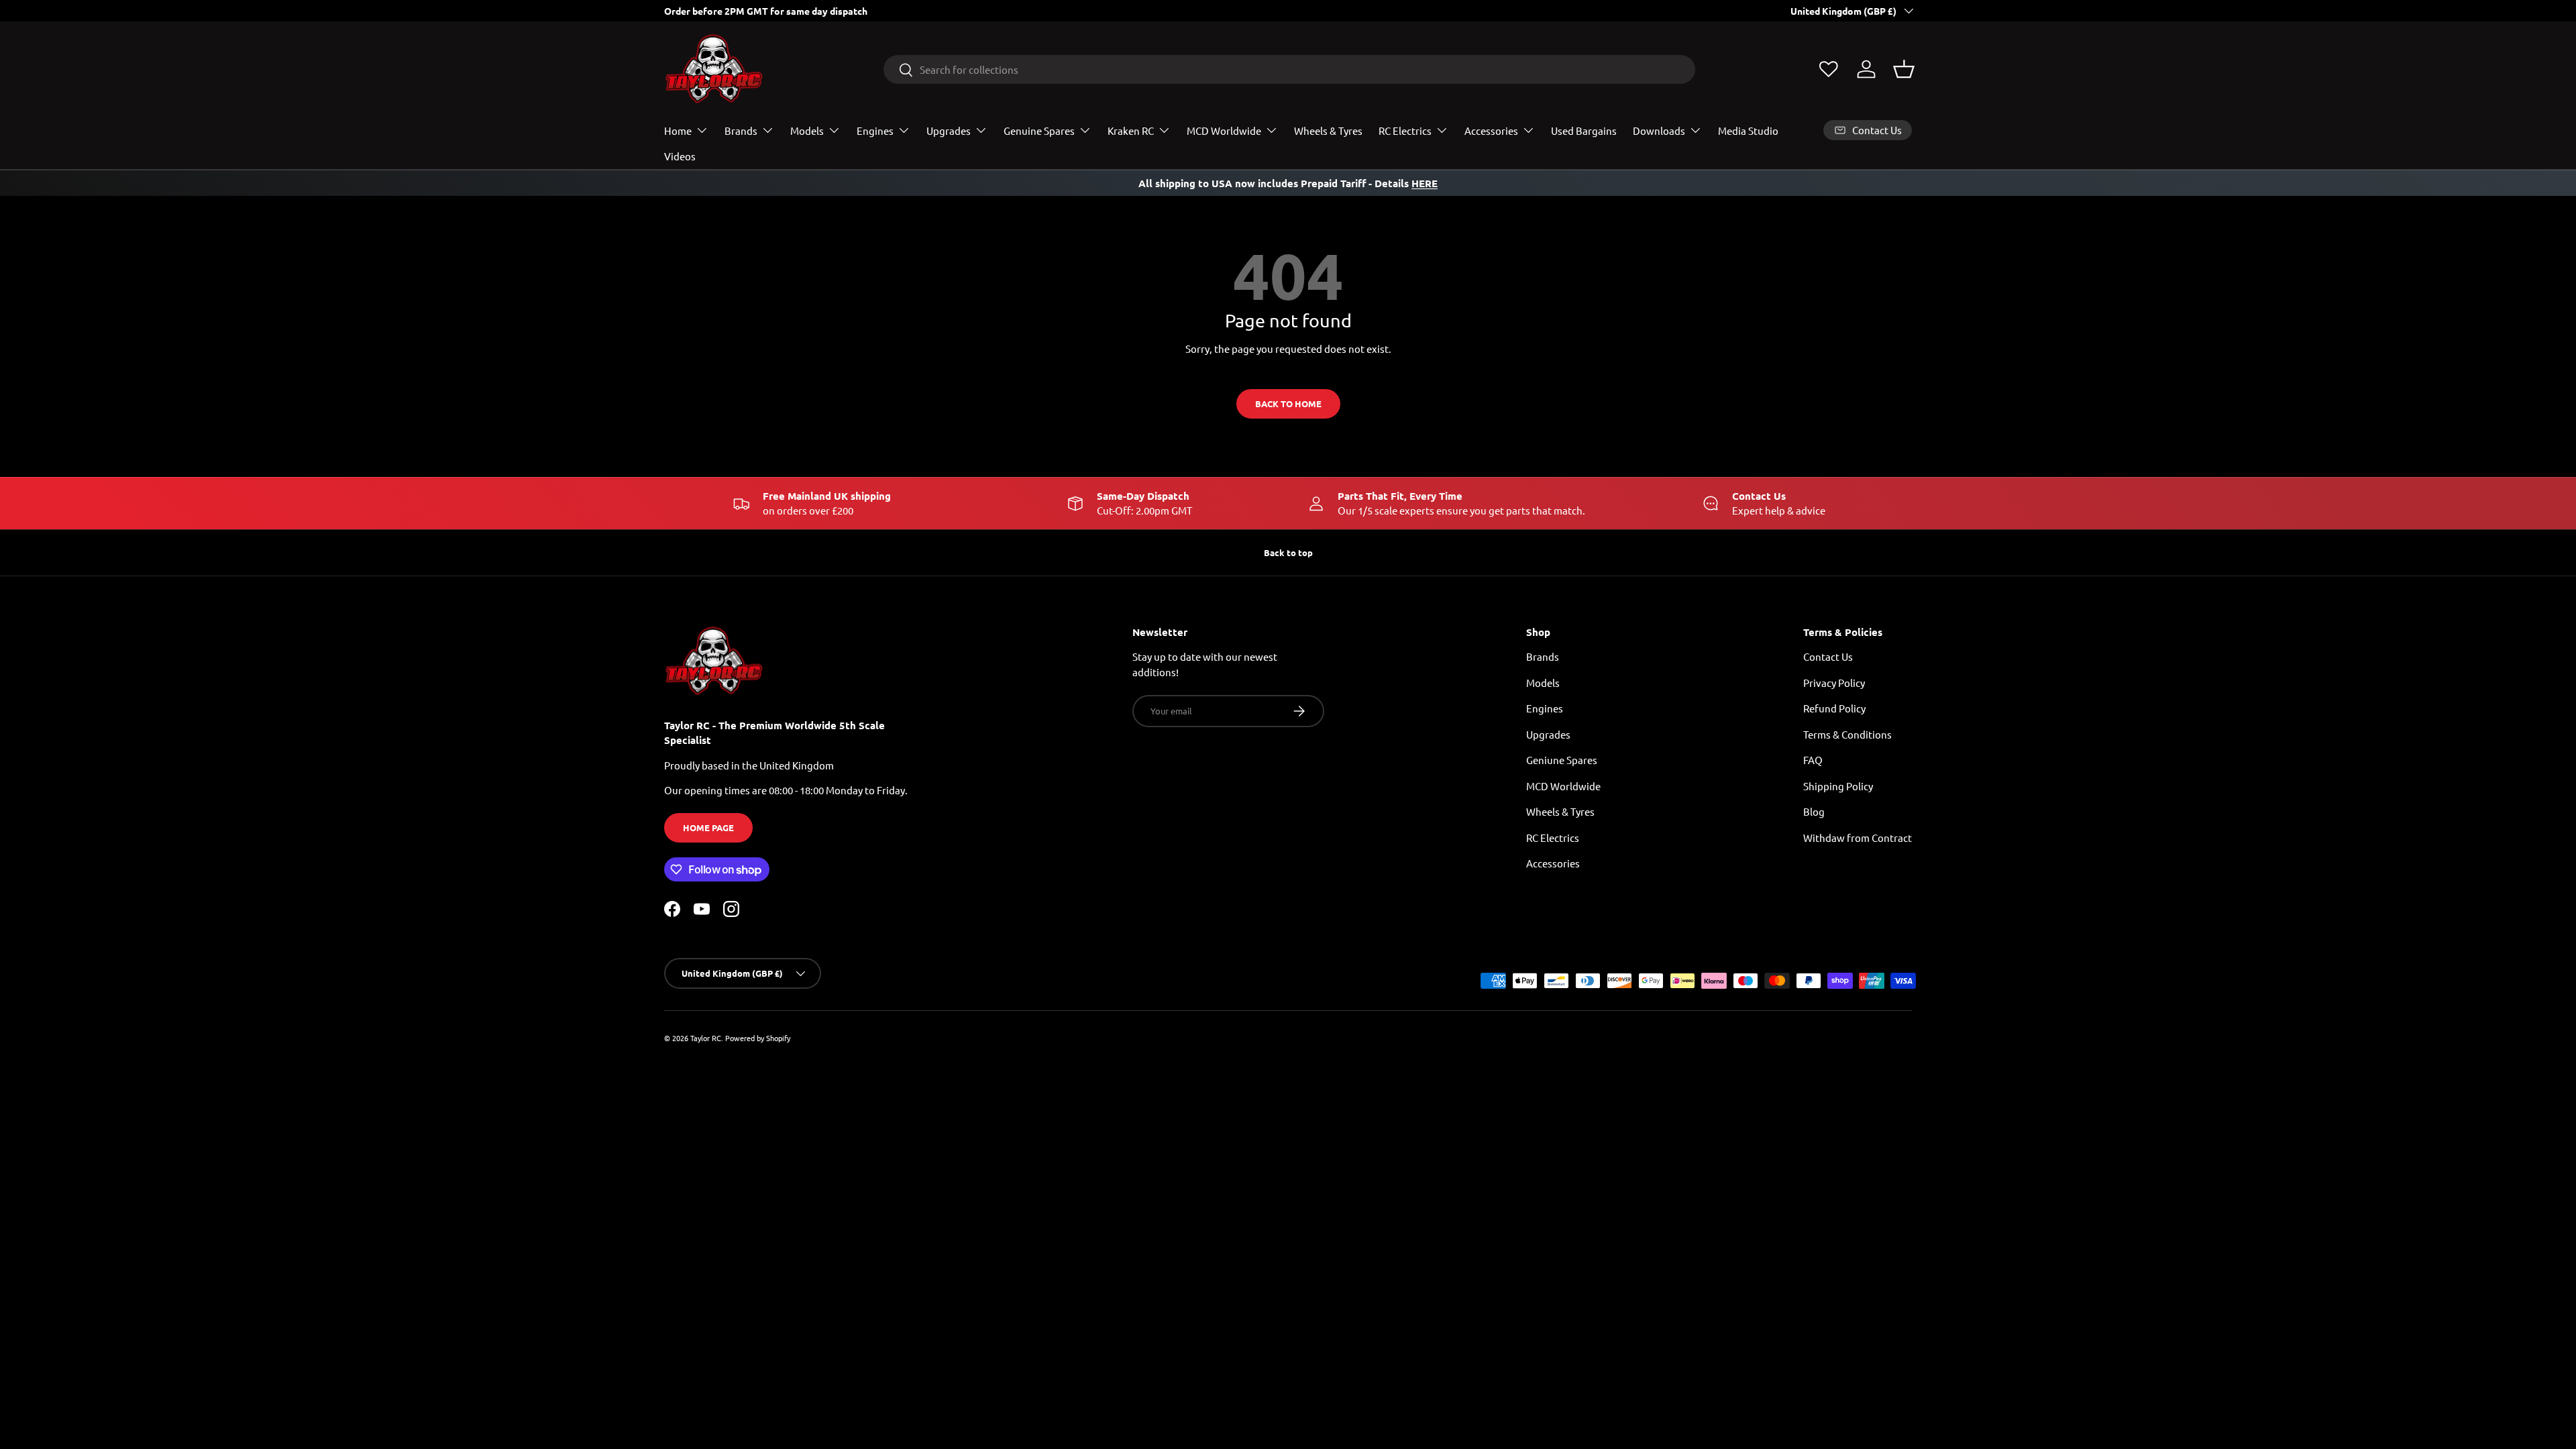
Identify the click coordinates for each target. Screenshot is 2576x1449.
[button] (1904, 69)
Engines (875, 130)
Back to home (1288, 404)
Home (678, 130)
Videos (680, 156)
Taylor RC (706, 1038)
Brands (741, 130)
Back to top (1288, 552)
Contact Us (1828, 656)
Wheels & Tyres (1328, 130)
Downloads (1659, 130)
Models (807, 130)
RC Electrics (1405, 130)
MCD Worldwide (1224, 130)
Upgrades (949, 130)
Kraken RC (1131, 130)
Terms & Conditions (1847, 734)
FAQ (1813, 760)
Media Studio (1748, 130)
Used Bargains (1584, 130)
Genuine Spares (1039, 130)
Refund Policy (1834, 708)
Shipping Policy (1838, 786)
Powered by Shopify (758, 1038)
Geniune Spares (1562, 760)
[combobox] (1290, 69)
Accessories (1491, 130)
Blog (1814, 811)
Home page (708, 827)
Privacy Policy (1834, 683)
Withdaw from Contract (1858, 838)
